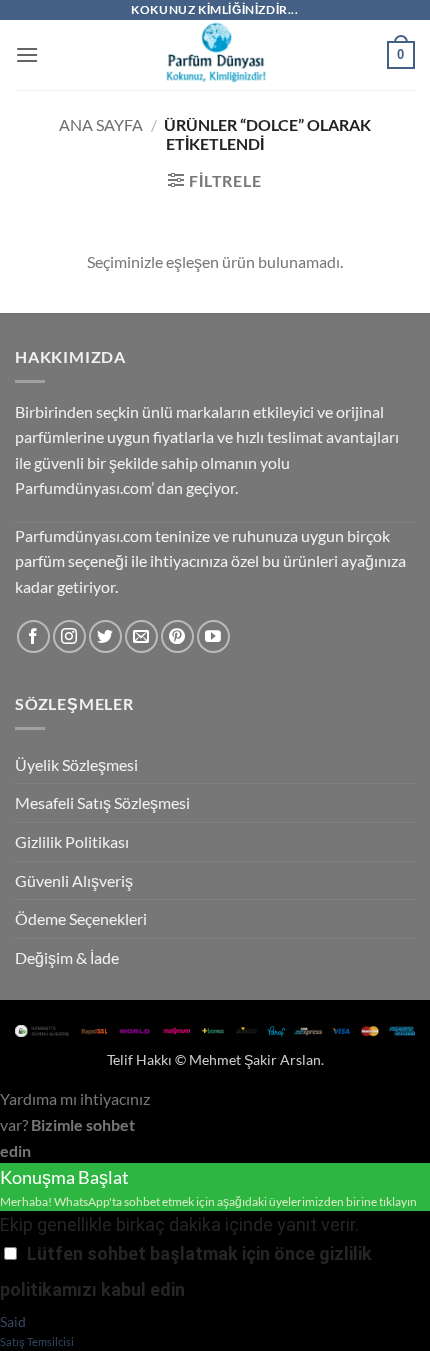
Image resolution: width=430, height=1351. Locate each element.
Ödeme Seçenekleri (81, 918)
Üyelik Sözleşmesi (76, 764)
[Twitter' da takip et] (105, 636)
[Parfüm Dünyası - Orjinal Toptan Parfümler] (215, 55)
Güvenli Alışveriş (74, 880)
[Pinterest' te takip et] (177, 636)
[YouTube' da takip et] (213, 636)
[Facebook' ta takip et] (33, 636)
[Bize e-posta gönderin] (141, 636)
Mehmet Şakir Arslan (255, 1059)
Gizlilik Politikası (72, 841)
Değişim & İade (67, 957)
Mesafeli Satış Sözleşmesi (102, 802)
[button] (27, 54)
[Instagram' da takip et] (69, 636)
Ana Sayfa (101, 124)
